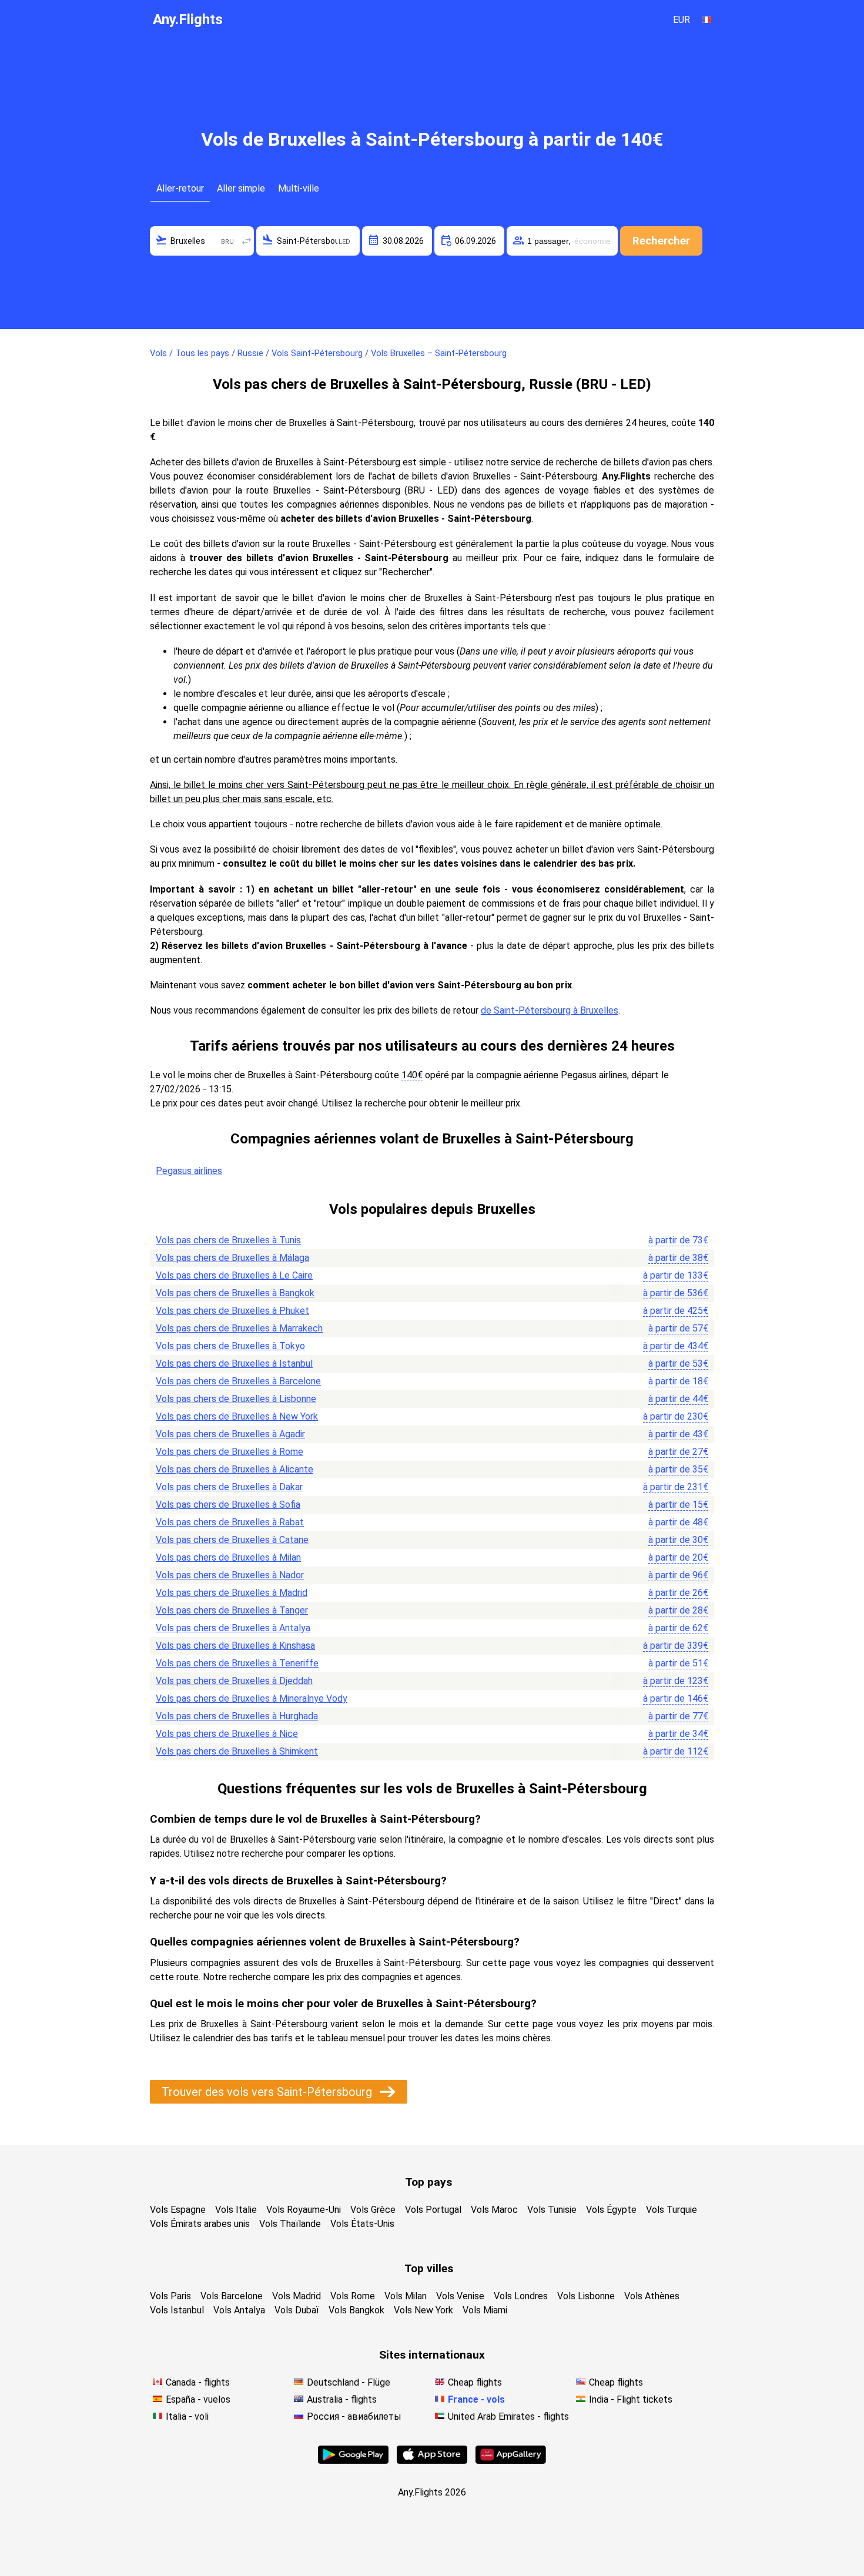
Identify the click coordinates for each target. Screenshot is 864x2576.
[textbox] (202, 241)
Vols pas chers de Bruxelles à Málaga (232, 1258)
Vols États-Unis (362, 2224)
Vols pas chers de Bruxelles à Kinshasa (235, 1646)
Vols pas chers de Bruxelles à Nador (230, 1575)
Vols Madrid (297, 2296)
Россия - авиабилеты (354, 2416)
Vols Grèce (373, 2210)
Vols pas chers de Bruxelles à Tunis (228, 1240)
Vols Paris (170, 2296)
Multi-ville (299, 188)
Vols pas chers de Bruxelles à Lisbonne (236, 1399)
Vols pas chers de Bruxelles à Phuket (232, 1311)
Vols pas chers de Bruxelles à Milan (228, 1557)
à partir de (678, 1240)
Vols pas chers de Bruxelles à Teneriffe (237, 1663)
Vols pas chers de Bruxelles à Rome (230, 1452)
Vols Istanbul (177, 2310)
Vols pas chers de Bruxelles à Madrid (232, 1593)
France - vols (476, 2399)
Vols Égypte (611, 2210)
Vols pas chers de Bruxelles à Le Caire (234, 1275)
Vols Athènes (652, 2296)
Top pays (428, 2182)
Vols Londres (521, 2296)
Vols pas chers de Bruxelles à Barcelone (238, 1381)
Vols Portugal (433, 2210)
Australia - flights (342, 2399)
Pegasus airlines (189, 1171)
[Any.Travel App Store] (432, 2461)
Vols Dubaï (297, 2310)
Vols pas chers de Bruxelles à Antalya (233, 1628)
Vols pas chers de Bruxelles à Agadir (230, 1434)
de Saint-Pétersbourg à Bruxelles (550, 1010)
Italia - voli (187, 2416)
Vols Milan (406, 2296)
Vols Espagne (178, 2210)
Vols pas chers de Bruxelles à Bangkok (235, 1293)
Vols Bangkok (356, 2310)
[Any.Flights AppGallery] (511, 2461)
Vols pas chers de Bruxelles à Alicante (235, 1469)
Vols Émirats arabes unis (200, 2224)
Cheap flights (475, 2382)
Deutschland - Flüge (349, 2382)
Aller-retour (180, 188)
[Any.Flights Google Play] (353, 2461)
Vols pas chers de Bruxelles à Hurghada (237, 1716)
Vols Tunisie (552, 2210)
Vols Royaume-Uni (304, 2210)
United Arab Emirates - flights (508, 2416)
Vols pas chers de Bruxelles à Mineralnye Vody (252, 1698)
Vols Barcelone (232, 2296)
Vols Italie (236, 2210)
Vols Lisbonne (586, 2296)
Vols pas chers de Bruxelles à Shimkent (237, 1751)
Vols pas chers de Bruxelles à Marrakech (239, 1328)
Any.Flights (188, 19)
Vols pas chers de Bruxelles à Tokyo (230, 1346)
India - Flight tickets (631, 2399)
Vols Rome (353, 2296)
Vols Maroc (494, 2210)
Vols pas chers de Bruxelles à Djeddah (234, 1681)
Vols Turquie (672, 2210)
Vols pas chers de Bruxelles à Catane (232, 1540)
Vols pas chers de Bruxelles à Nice (227, 1734)
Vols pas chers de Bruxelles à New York (237, 1416)
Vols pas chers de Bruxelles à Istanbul (234, 1364)
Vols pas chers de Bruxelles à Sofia (228, 1505)
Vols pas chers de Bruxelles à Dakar (229, 1487)
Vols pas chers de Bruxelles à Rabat (230, 1522)
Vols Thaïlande (290, 2224)
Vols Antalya (239, 2310)
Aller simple (241, 188)
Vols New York (423, 2310)
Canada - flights (198, 2382)
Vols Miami (485, 2310)
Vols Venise (460, 2296)
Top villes (429, 2268)
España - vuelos (198, 2399)
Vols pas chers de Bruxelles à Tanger (232, 1610)
